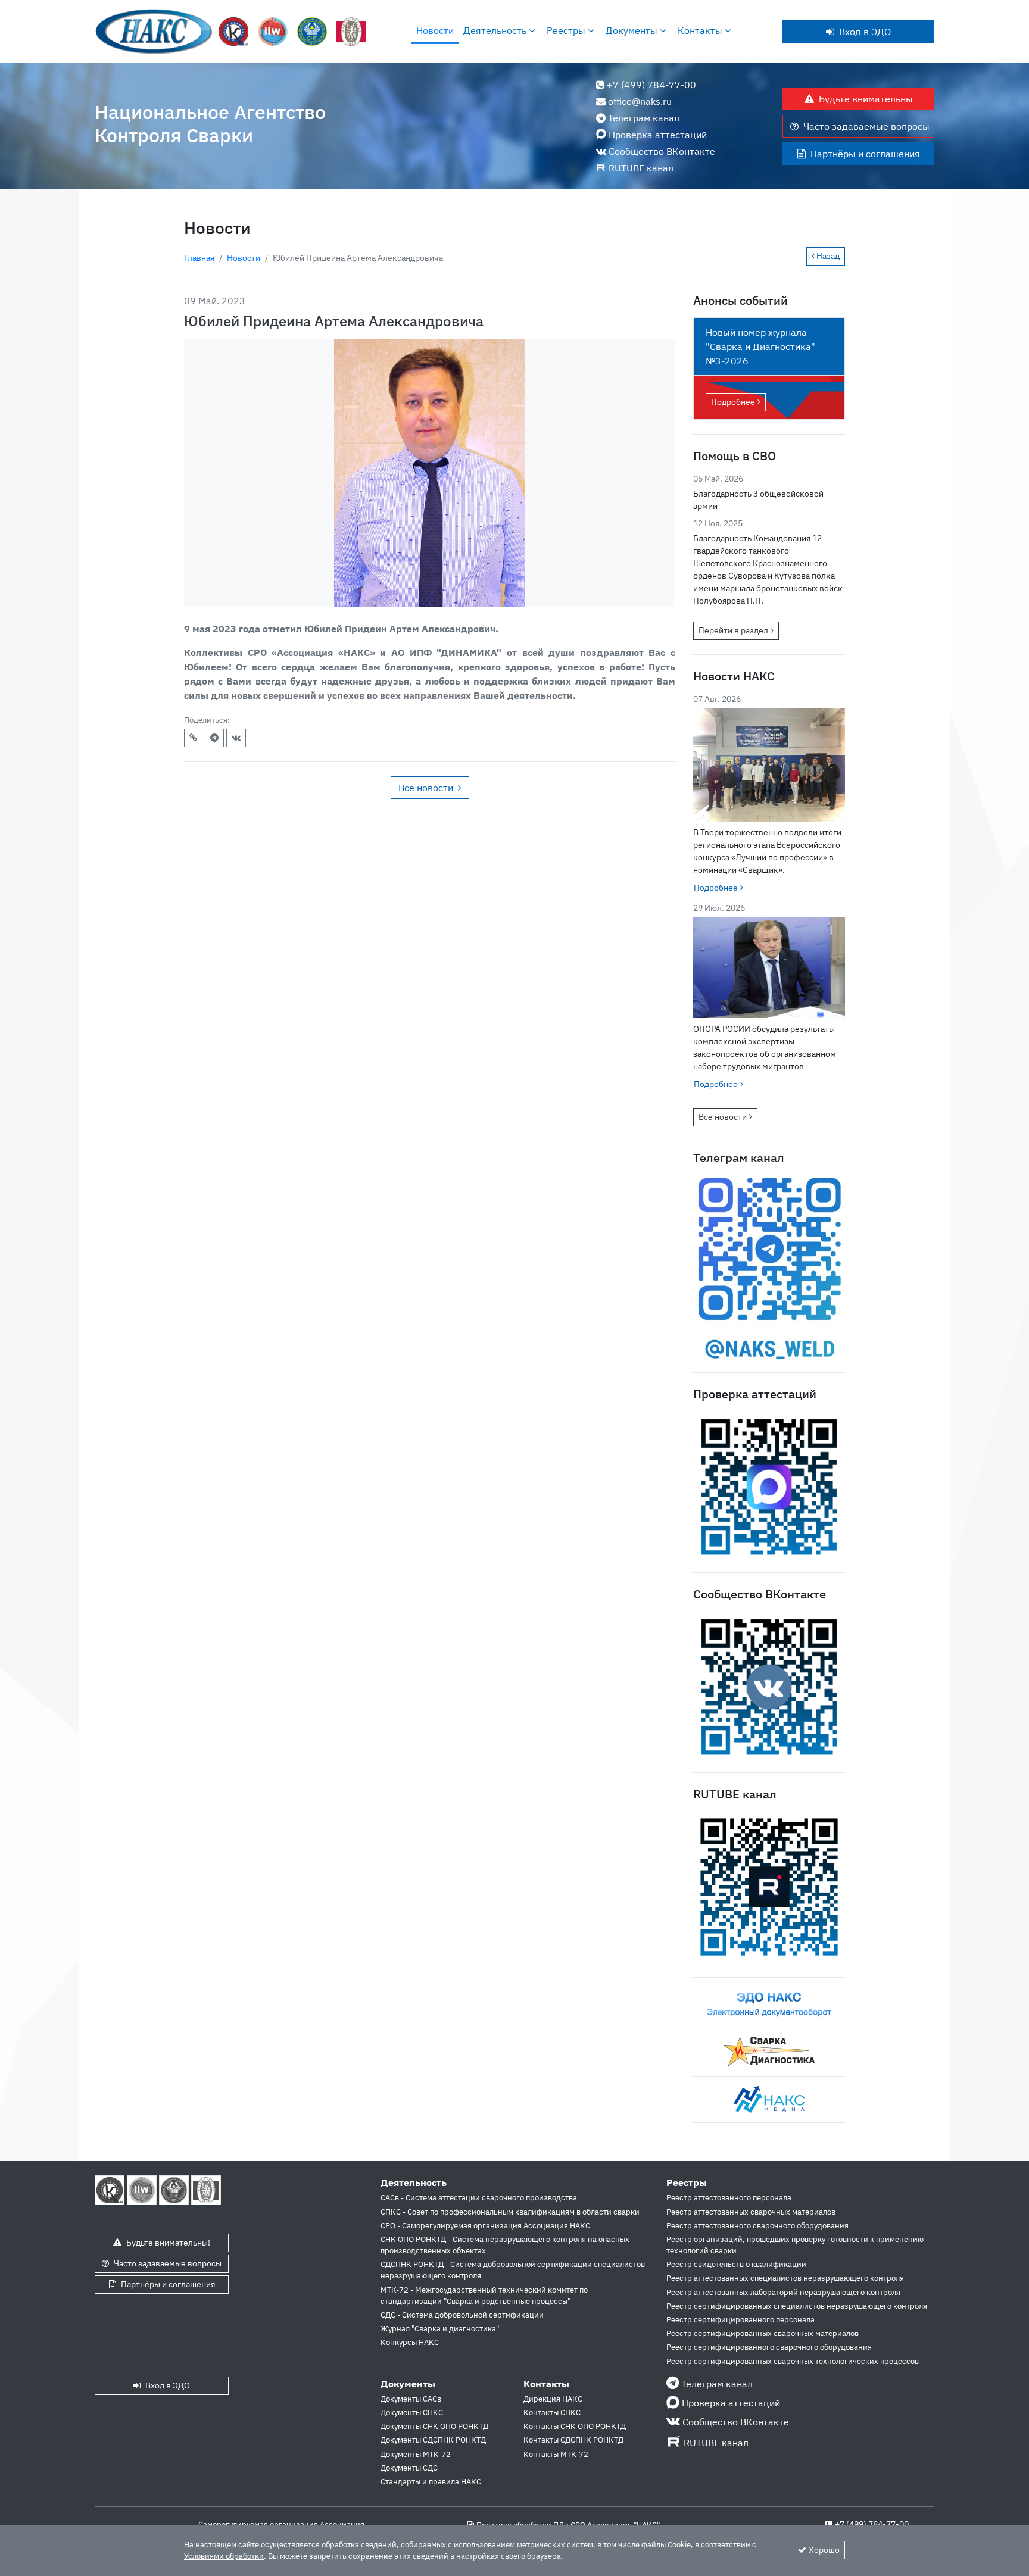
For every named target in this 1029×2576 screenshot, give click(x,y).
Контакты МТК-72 (556, 2454)
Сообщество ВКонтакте (662, 151)
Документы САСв (411, 2399)
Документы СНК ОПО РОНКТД (434, 2426)
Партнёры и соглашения (865, 154)
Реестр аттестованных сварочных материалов (751, 2212)
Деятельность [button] (496, 30)
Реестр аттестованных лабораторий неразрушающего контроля (783, 2292)
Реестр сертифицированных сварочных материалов (763, 2333)
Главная (199, 258)
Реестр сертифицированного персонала (740, 2320)
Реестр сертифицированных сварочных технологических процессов (793, 2361)
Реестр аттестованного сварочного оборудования (757, 2226)
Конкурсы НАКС (410, 2342)
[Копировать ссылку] (193, 738)
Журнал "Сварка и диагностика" (440, 2329)
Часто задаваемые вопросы (866, 126)
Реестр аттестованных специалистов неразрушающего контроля (785, 2278)
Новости (435, 30)
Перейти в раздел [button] (733, 630)
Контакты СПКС (552, 2413)
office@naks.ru (640, 101)
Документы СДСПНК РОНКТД (433, 2440)
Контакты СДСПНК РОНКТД (573, 2440)
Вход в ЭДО (865, 32)
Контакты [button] (701, 30)
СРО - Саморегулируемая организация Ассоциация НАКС (485, 2226)
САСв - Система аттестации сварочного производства (479, 2198)
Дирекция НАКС (553, 2399)
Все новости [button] (426, 788)
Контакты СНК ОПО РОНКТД (575, 2426)
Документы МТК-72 (416, 2454)
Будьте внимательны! (168, 2243)
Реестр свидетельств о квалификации (736, 2264)
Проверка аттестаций (658, 135)
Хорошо (824, 2550)
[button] (214, 738)
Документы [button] (633, 30)
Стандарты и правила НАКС (431, 2482)
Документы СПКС (412, 2413)
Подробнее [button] (716, 888)
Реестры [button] (567, 30)
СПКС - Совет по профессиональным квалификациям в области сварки (510, 2212)
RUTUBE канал (641, 168)
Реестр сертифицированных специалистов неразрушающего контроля (797, 2306)
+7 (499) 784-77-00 (651, 85)
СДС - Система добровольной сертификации (462, 2315)
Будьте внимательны (866, 99)
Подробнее (733, 402)
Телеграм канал (644, 118)
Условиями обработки (224, 2556)
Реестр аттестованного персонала (729, 2198)
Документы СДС (409, 2468)
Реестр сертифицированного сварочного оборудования (769, 2347)
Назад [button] (827, 256)
